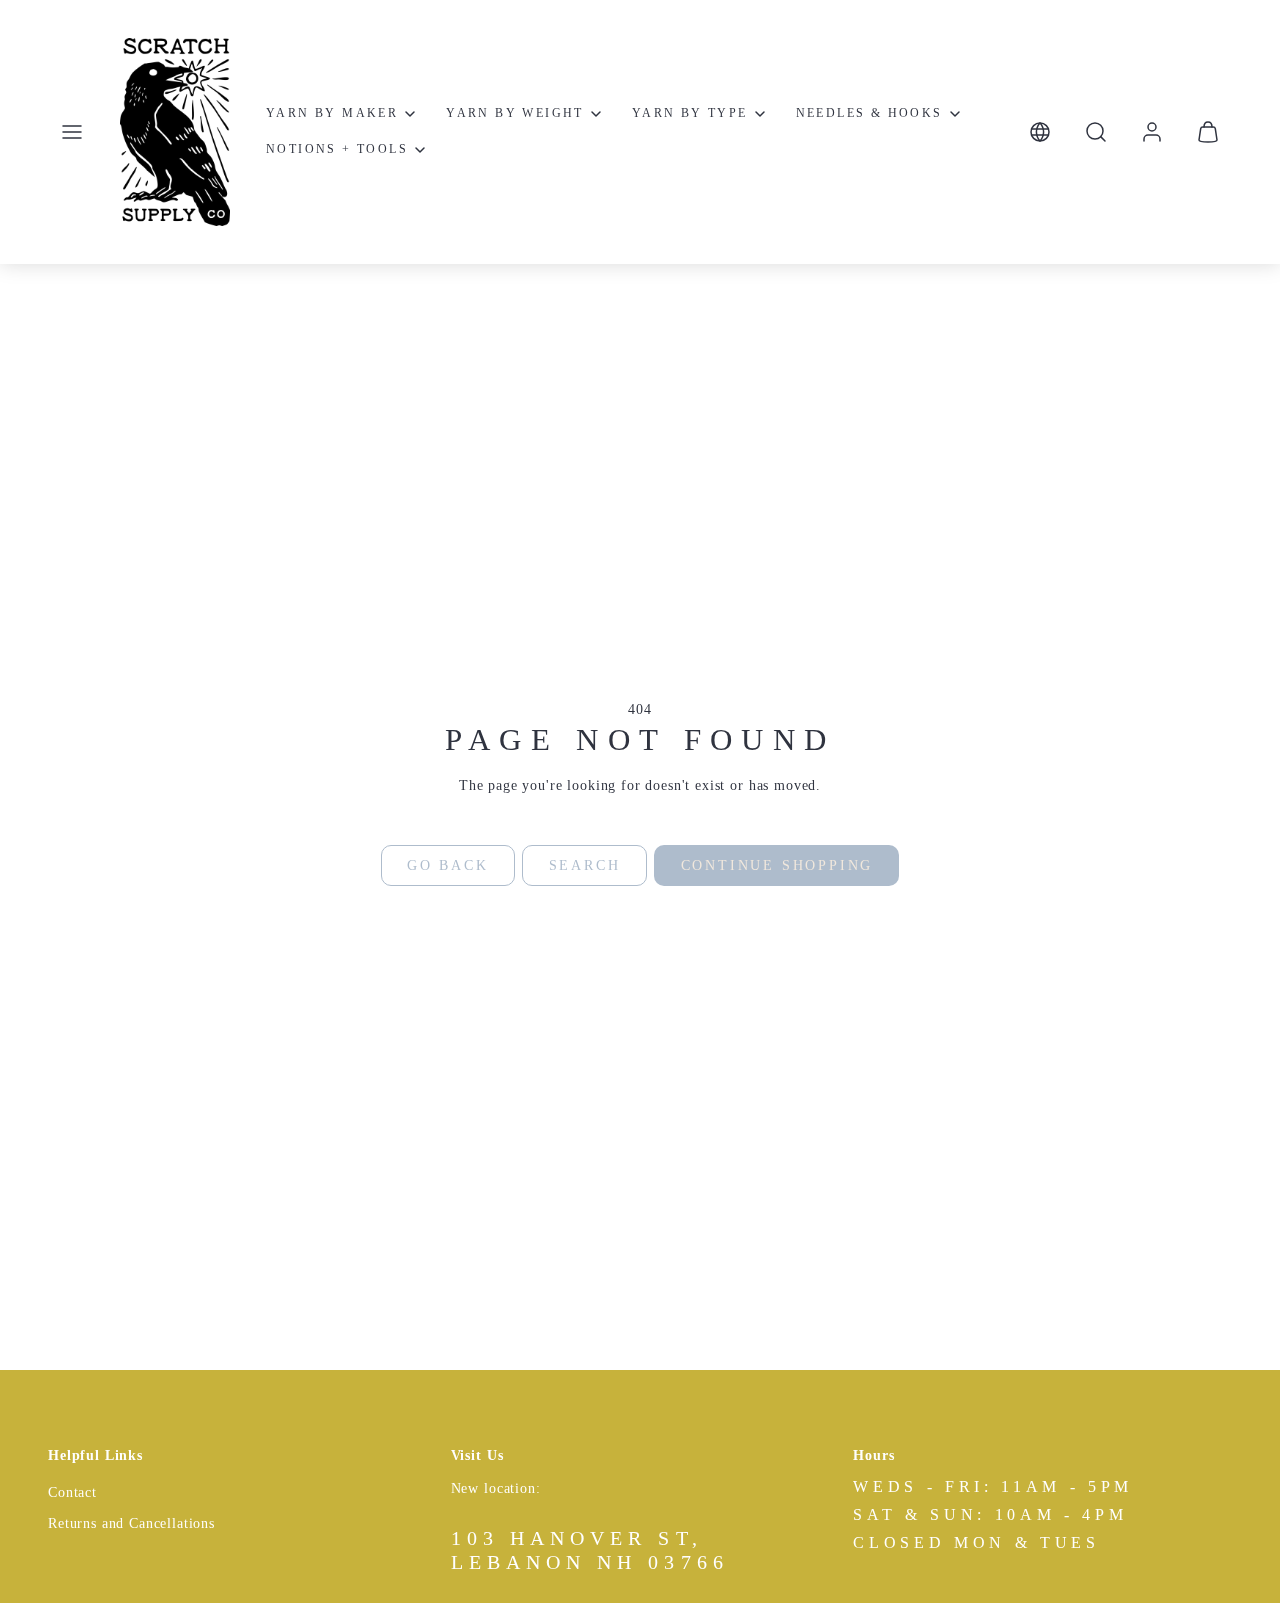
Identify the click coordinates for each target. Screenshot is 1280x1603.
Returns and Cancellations (131, 1523)
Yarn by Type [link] (690, 113)
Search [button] (585, 865)
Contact (72, 1492)
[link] (1152, 132)
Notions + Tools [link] (337, 149)
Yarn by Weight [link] (515, 113)
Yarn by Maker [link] (332, 113)
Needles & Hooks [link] (869, 113)
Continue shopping (777, 865)
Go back (448, 865)
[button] (72, 132)
